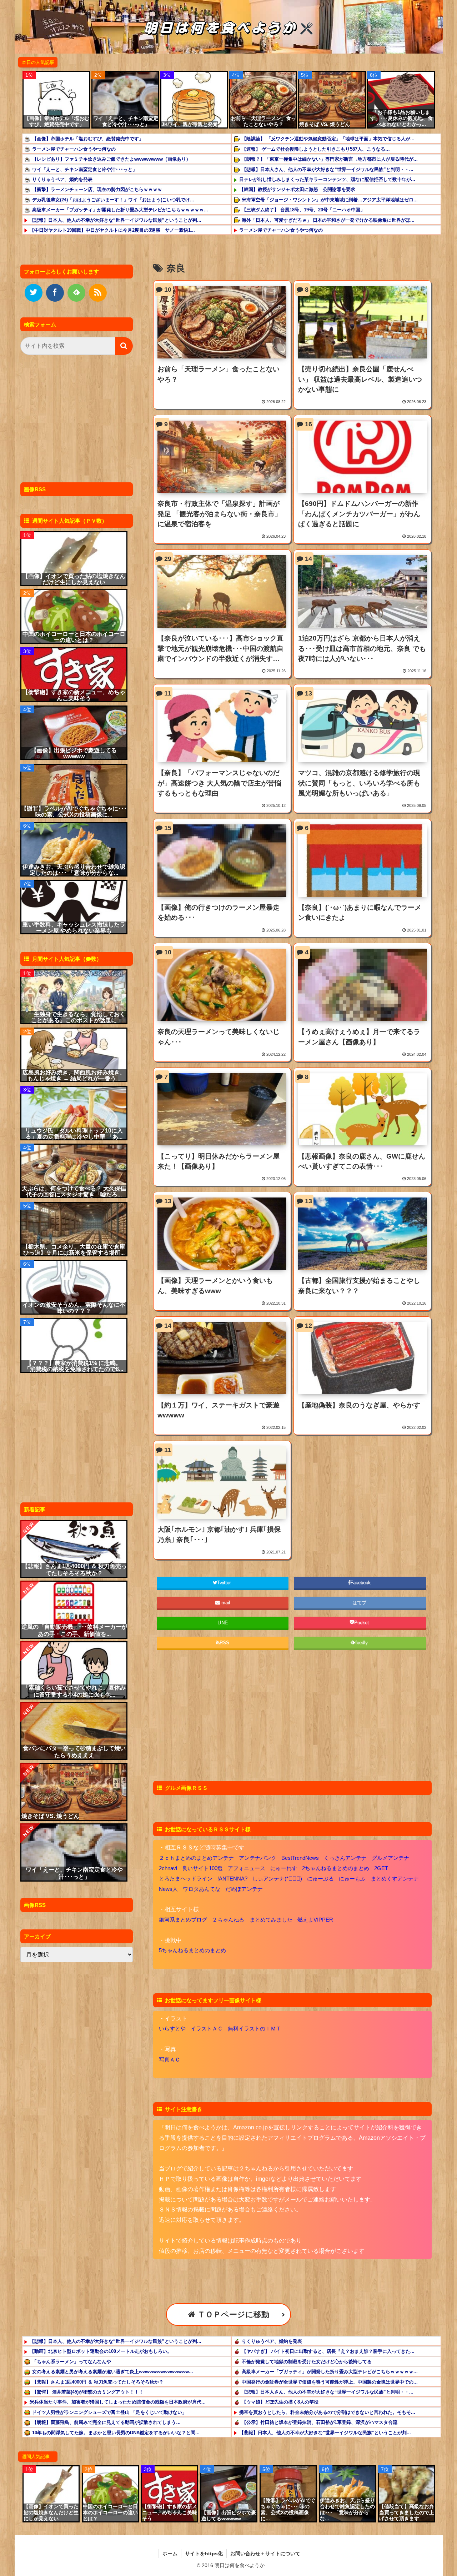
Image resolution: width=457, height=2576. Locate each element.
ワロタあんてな (202, 1889)
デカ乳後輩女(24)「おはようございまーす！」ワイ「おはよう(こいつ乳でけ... (113, 200)
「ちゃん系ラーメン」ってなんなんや (72, 2362)
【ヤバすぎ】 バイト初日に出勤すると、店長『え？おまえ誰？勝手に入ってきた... (328, 2351)
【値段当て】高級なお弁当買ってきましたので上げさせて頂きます (407, 2512)
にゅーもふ (352, 1879)
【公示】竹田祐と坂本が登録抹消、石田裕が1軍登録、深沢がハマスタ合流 (320, 2422)
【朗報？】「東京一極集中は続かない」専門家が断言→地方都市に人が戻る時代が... (330, 159)
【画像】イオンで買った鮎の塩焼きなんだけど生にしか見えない (74, 579)
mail (225, 1603)
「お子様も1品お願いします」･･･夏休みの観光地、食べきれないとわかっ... (401, 118)
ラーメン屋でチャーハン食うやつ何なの (74, 149)
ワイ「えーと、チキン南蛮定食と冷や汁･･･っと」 (126, 121)
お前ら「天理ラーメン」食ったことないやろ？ (263, 121)
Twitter (225, 1583)
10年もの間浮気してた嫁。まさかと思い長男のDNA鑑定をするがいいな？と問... (116, 2433)
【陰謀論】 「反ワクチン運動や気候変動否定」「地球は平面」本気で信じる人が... (328, 139)
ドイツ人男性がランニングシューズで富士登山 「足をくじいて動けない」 (109, 2412)
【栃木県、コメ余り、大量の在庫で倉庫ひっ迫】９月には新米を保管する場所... (74, 1250)
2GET (381, 1868)
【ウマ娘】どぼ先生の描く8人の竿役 (280, 2402)
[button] (124, 346)
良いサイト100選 (202, 1868)
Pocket (362, 1623)
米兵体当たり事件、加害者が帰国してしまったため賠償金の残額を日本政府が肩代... (118, 2402)
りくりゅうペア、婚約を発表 (62, 179)
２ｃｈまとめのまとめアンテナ (197, 1858)
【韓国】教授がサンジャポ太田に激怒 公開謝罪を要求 (297, 189)
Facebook (361, 1583)
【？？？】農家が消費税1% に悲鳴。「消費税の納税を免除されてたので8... (74, 1366)
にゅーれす (284, 1868)
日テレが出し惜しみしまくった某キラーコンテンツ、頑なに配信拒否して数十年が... (327, 179)
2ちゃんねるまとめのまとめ (336, 1868)
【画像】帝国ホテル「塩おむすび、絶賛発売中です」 (57, 121)
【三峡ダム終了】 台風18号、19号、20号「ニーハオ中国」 (303, 210)
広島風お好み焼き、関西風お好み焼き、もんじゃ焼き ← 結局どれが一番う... (74, 1075)
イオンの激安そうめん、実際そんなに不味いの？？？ (74, 1308)
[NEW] (74, 1548)
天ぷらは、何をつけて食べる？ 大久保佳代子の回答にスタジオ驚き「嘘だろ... (74, 1191)
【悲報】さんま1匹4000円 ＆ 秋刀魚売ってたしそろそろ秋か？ (98, 2382)
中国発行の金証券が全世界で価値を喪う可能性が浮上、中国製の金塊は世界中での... (330, 2382)
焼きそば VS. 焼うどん (325, 124)
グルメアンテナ (390, 1858)
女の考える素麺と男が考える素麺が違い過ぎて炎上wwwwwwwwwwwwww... (113, 2372)
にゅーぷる (320, 1879)
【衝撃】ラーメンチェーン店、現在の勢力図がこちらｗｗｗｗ (97, 189)
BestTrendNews (301, 1858)
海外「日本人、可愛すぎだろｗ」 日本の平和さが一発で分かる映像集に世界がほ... (328, 220)
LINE (223, 1623)
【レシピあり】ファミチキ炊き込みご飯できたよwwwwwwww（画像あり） (111, 159)
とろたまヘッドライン (186, 1879)
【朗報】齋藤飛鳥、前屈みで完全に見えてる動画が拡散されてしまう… (106, 2422)
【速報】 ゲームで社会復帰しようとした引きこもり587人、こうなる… (316, 149)
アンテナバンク (258, 1858)
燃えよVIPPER (315, 1920)
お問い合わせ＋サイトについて (265, 2554)
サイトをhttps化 (204, 2554)
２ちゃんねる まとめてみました (253, 1920)
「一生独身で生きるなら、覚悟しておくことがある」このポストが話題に (74, 1017)
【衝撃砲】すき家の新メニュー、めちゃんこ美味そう (74, 695)
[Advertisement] (292, 1717)
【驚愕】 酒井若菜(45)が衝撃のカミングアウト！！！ (88, 2392)
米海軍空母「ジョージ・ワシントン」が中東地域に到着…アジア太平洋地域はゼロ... (330, 200)
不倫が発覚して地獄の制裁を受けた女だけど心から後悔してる (307, 2362)
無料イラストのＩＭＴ (255, 2028)
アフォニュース (247, 1868)
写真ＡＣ (170, 2060)
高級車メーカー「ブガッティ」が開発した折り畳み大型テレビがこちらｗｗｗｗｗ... (120, 210)
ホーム (170, 2554)
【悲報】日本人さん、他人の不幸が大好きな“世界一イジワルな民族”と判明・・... (328, 169)
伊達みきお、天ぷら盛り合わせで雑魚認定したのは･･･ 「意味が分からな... (74, 870)
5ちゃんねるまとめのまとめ (192, 1950)
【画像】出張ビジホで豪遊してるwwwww (74, 753)
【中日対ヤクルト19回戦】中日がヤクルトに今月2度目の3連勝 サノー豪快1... (112, 230)
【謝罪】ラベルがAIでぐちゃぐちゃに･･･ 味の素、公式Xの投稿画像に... (74, 812)
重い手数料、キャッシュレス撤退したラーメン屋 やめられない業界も (74, 928)
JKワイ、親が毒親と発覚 (190, 124)
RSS (224, 1643)
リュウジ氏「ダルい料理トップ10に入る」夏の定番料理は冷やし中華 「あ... (74, 1134)
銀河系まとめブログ (184, 1920)
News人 (169, 1889)
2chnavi (169, 1868)
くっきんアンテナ (346, 1858)
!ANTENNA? (232, 1879)
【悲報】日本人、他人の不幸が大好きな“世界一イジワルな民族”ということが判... (115, 220)
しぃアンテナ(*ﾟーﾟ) (277, 1879)
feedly (362, 1643)
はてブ (360, 1603)
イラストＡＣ (207, 2028)
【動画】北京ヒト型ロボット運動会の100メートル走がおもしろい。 (101, 2351)
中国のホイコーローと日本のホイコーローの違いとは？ (74, 637)
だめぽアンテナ (244, 1889)
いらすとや (172, 2028)
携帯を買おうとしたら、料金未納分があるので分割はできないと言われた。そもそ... (327, 2412)
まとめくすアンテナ (395, 1879)
